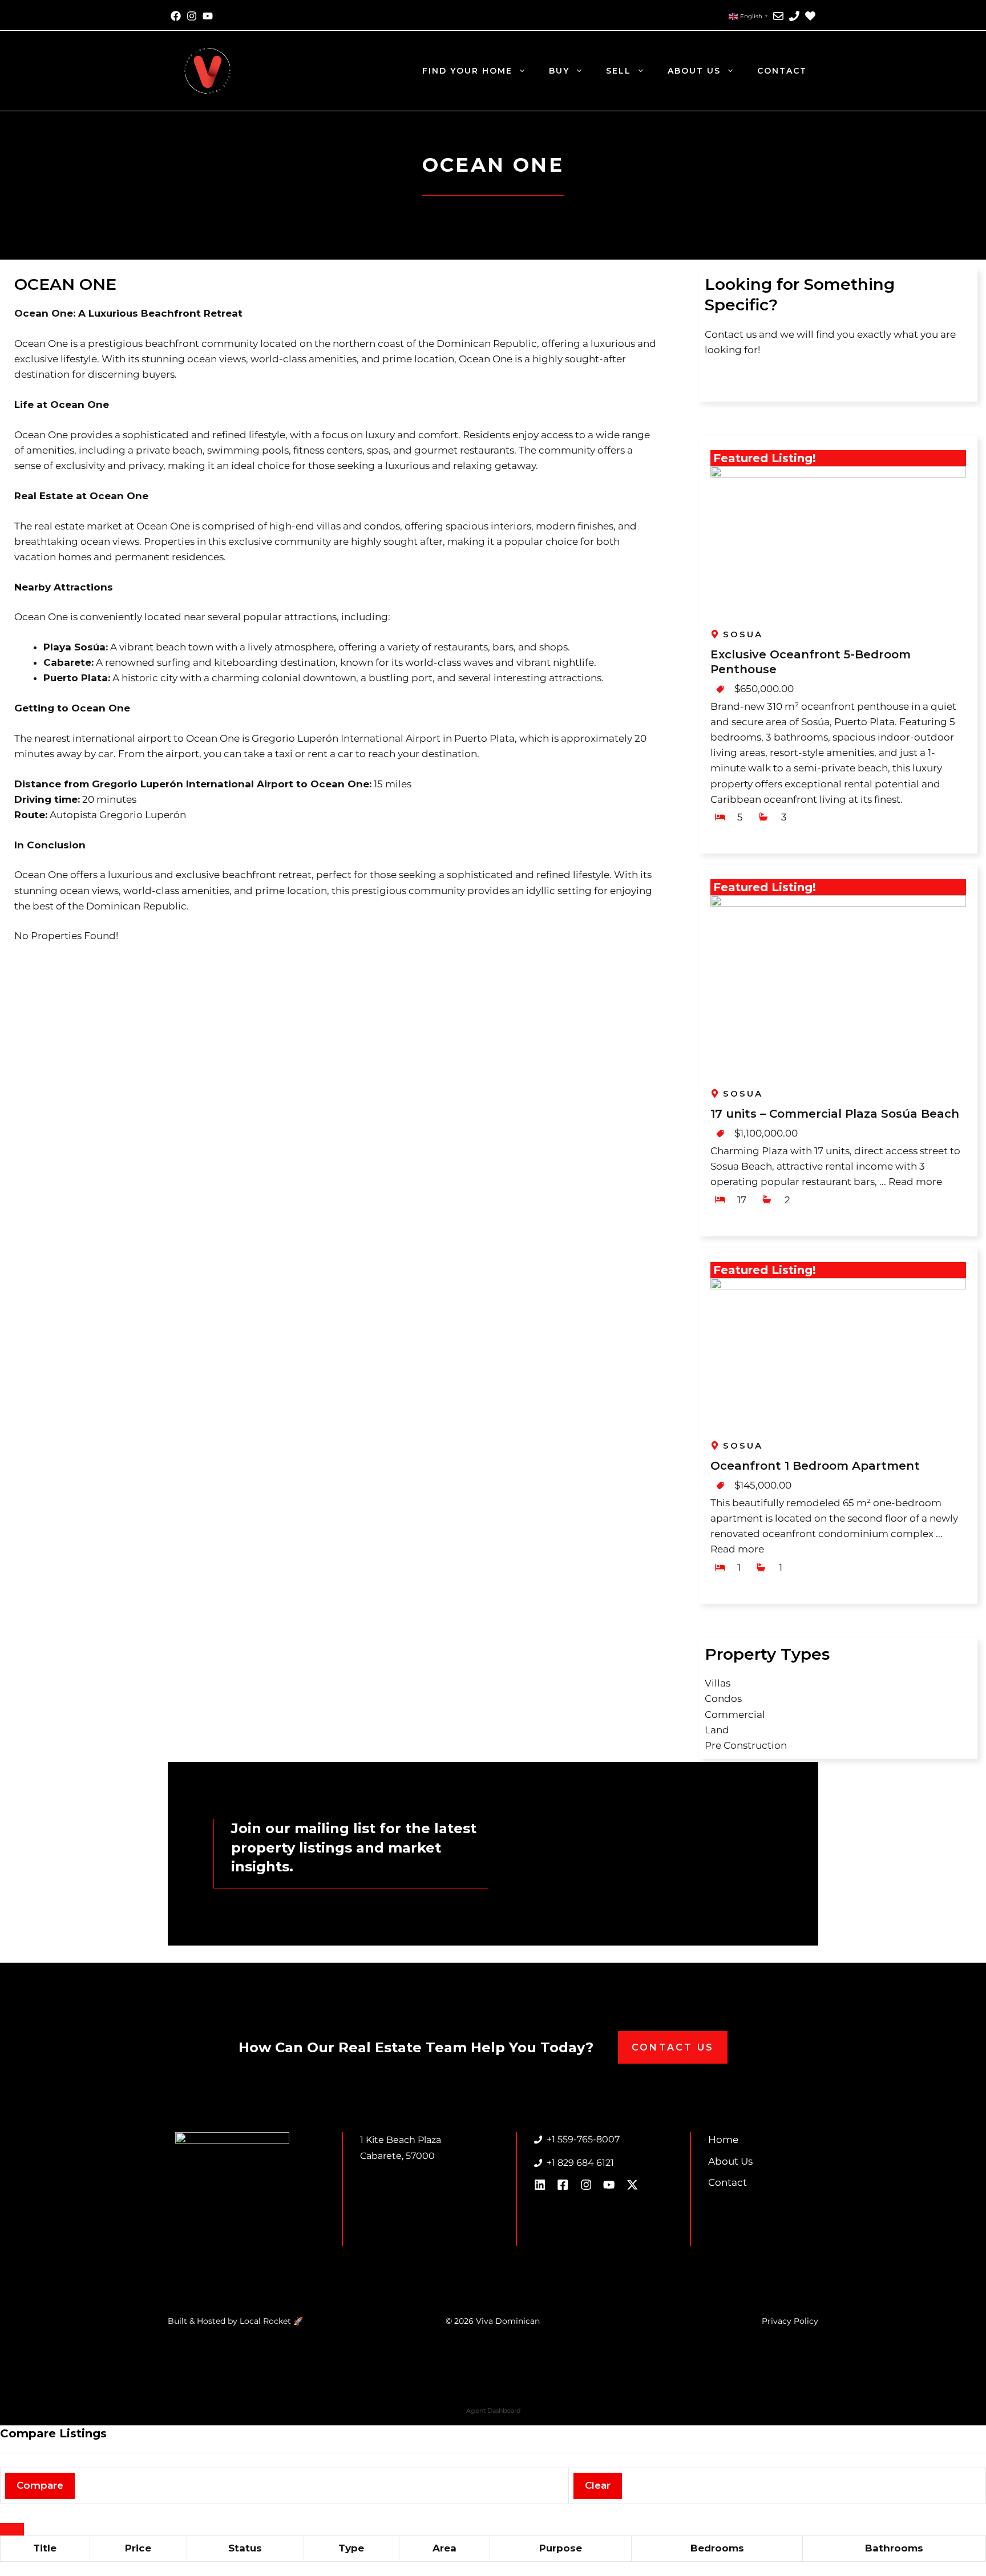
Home (723, 2140)
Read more (915, 1182)
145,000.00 (766, 1485)
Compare (40, 2485)
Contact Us (673, 2047)
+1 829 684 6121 (580, 2163)
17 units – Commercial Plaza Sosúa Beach (835, 1114)
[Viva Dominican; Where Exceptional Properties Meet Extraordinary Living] (208, 70)
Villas (718, 1683)
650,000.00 (767, 689)
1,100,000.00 (769, 1133)
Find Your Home (467, 71)
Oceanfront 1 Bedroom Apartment (815, 1466)
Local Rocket (266, 2321)
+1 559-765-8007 (583, 2139)
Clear (598, 2485)
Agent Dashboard (493, 2411)
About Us (694, 71)
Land (717, 1730)
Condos (723, 1699)
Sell (619, 71)
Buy (559, 71)
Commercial (735, 1714)
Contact (782, 71)
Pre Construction (746, 1745)
